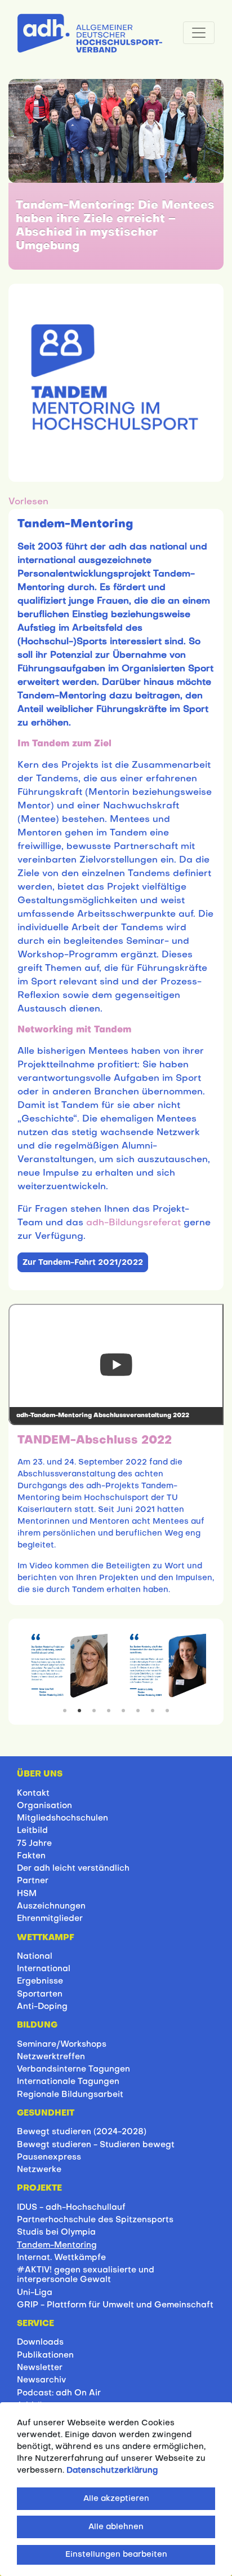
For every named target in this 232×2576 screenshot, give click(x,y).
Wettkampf (46, 1938)
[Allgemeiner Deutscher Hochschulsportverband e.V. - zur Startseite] (90, 31)
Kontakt (33, 1793)
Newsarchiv (41, 2380)
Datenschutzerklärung (112, 2471)
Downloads (40, 2342)
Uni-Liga (35, 2293)
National (35, 1957)
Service (35, 2324)
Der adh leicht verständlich (73, 1869)
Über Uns (40, 1774)
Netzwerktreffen (51, 2057)
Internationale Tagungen (68, 2082)
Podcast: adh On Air (59, 2393)
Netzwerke (39, 2170)
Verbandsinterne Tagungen (73, 2069)
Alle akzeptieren (116, 2499)
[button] (28, 502)
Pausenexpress (49, 2157)
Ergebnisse (40, 1981)
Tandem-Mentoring (57, 2245)
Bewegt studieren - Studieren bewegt (96, 2145)
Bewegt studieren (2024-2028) (82, 2132)
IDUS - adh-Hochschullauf (71, 2208)
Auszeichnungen (51, 1906)
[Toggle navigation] (199, 33)
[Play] (116, 1364)
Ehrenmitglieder (50, 1919)
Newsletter (40, 2368)
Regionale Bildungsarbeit (70, 2095)
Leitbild (32, 1831)
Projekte (39, 2188)
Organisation (44, 1806)
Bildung (37, 2025)
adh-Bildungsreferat (133, 1223)
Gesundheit (46, 2113)
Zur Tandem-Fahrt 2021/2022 (83, 1263)
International (44, 1969)
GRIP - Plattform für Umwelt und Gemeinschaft (115, 2305)
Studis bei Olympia (56, 2232)
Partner (33, 1881)
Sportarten (40, 1994)
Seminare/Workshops (62, 2045)
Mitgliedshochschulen (63, 1818)
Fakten (31, 1856)
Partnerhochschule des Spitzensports (95, 2220)
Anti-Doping (42, 2007)
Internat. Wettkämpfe (61, 2258)
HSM (27, 1894)
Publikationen (45, 2355)
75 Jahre (34, 1844)
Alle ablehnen (116, 2527)
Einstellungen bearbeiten (116, 2555)
